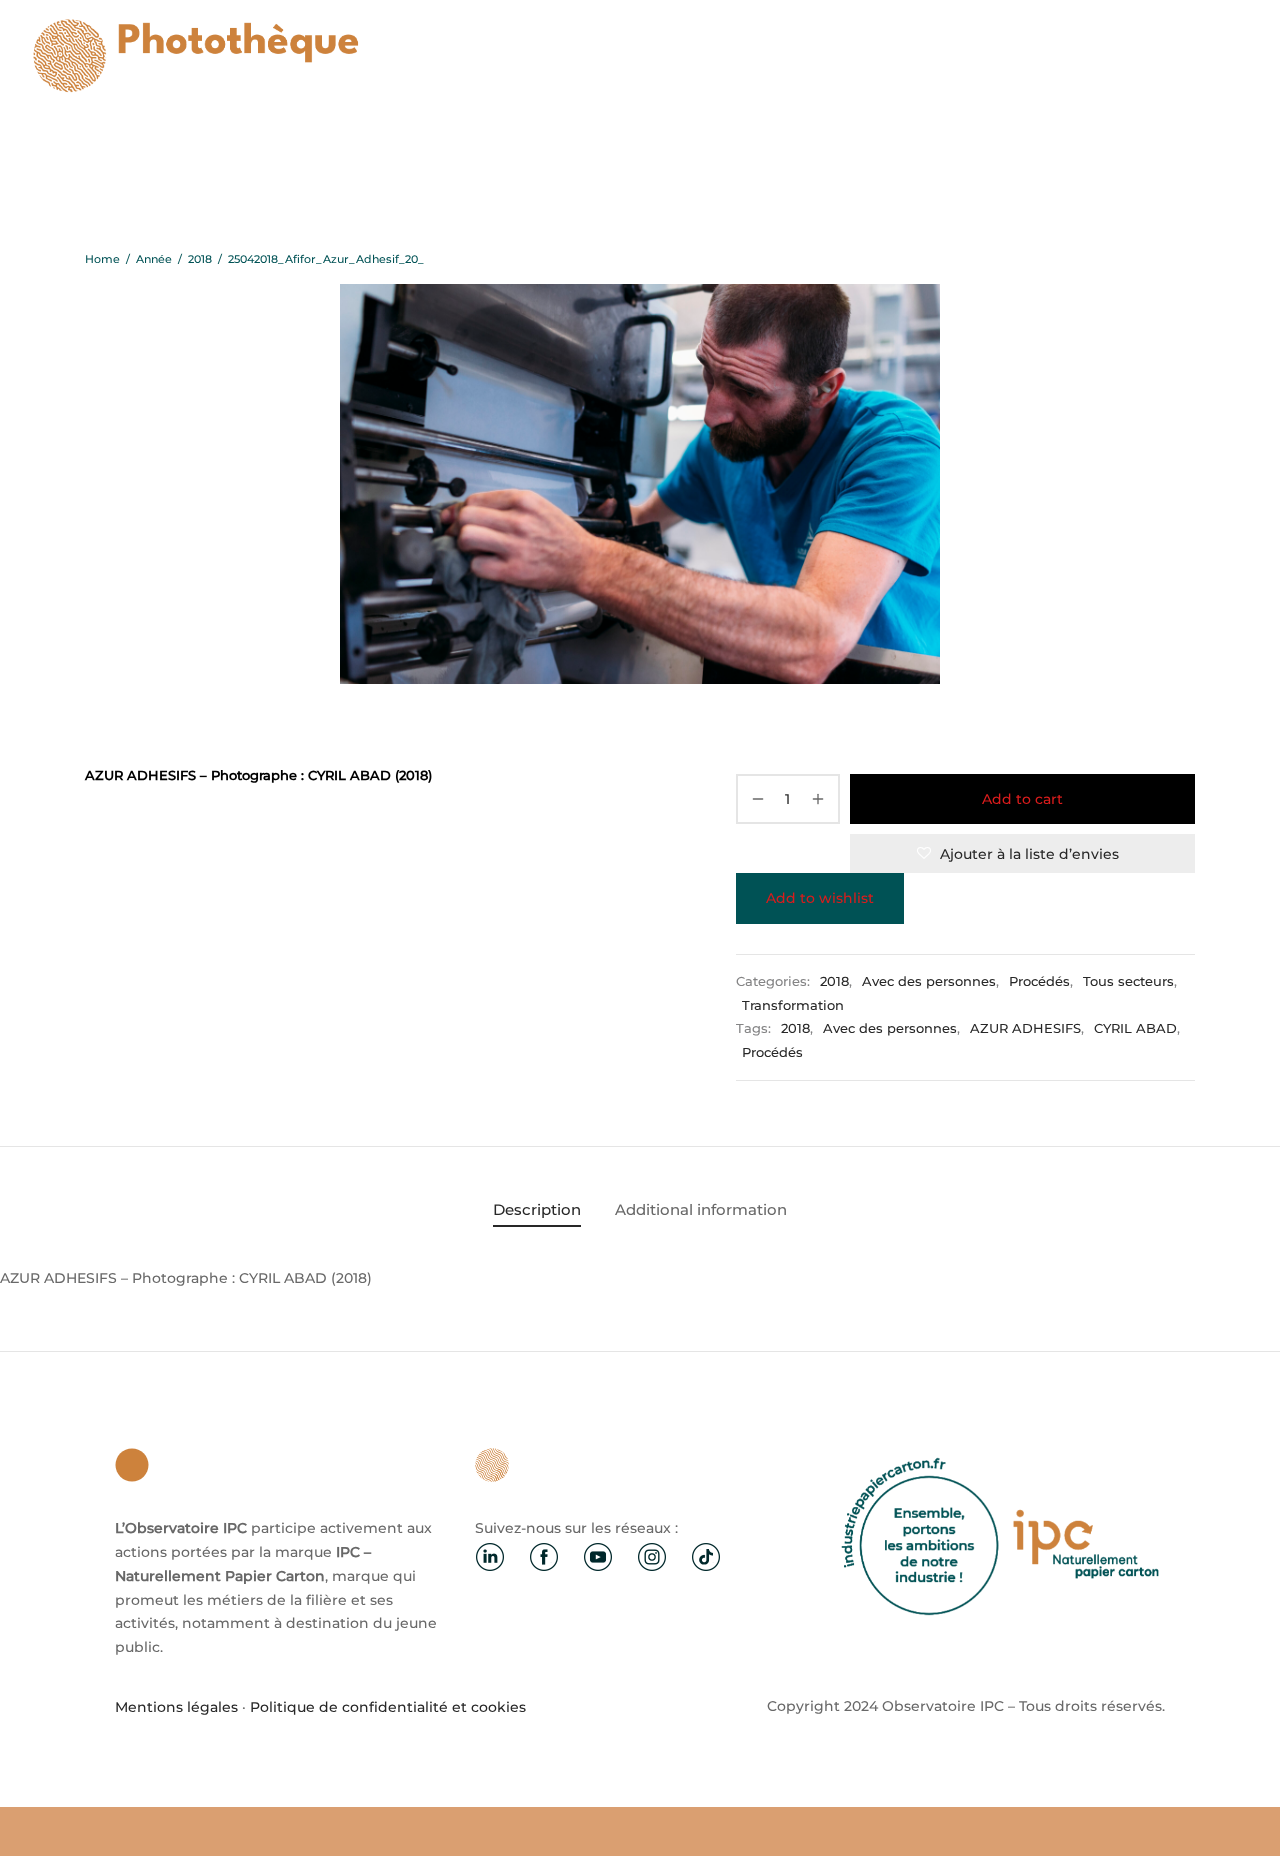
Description (537, 1209)
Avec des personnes (929, 981)
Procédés (1039, 981)
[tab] (537, 1209)
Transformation (793, 1005)
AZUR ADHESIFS (1025, 1028)
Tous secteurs (1128, 981)
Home (102, 259)
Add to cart (1022, 799)
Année (154, 259)
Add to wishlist (820, 898)
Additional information (701, 1209)
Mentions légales (176, 1707)
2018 (200, 259)
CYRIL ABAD (1135, 1028)
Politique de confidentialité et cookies (388, 1707)
